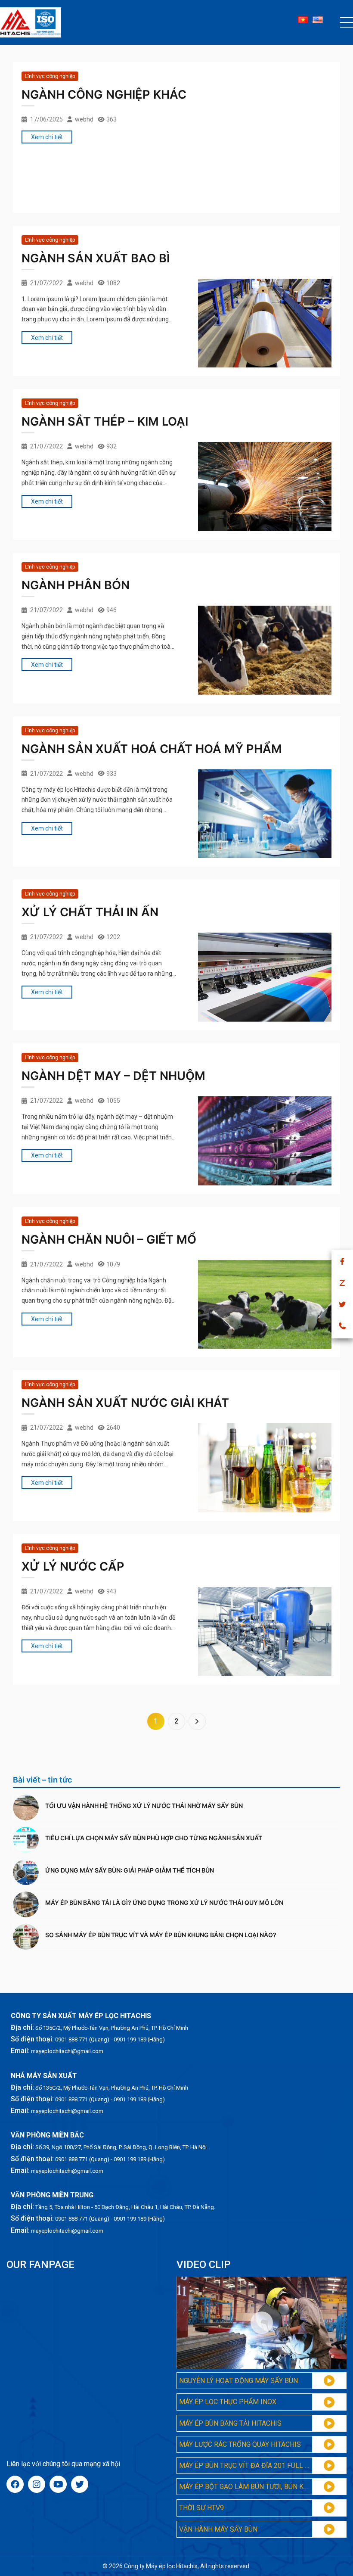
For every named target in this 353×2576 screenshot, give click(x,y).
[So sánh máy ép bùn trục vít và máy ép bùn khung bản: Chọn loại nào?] (26, 1937)
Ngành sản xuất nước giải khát (125, 1403)
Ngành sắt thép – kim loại (105, 422)
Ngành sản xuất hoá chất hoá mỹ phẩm (152, 749)
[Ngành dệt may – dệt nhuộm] (265, 1141)
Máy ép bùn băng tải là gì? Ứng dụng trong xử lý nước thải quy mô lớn (164, 1902)
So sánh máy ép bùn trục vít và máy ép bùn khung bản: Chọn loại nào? (161, 1935)
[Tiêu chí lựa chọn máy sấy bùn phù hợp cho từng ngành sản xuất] (26, 1840)
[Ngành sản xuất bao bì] (265, 323)
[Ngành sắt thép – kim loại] (265, 487)
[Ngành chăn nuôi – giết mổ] (265, 1305)
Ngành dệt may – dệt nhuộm (113, 1076)
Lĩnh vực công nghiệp (50, 76)
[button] (347, 22)
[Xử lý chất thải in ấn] (265, 977)
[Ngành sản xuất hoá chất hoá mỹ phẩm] (265, 814)
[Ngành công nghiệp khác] (265, 160)
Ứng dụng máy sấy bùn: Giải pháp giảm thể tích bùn (130, 1870)
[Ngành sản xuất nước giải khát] (265, 1468)
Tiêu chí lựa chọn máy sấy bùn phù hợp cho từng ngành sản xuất (154, 1838)
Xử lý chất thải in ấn (90, 912)
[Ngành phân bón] (265, 650)
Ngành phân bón (76, 585)
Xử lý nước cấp (73, 1566)
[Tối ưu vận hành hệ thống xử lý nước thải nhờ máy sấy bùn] (26, 1808)
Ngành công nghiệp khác (104, 95)
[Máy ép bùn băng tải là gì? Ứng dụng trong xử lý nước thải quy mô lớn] (26, 1904)
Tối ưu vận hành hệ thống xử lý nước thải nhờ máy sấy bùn (144, 1806)
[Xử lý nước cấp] (265, 1632)
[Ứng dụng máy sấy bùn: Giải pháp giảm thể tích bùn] (26, 1872)
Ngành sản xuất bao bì (96, 258)
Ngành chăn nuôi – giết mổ (109, 1240)
